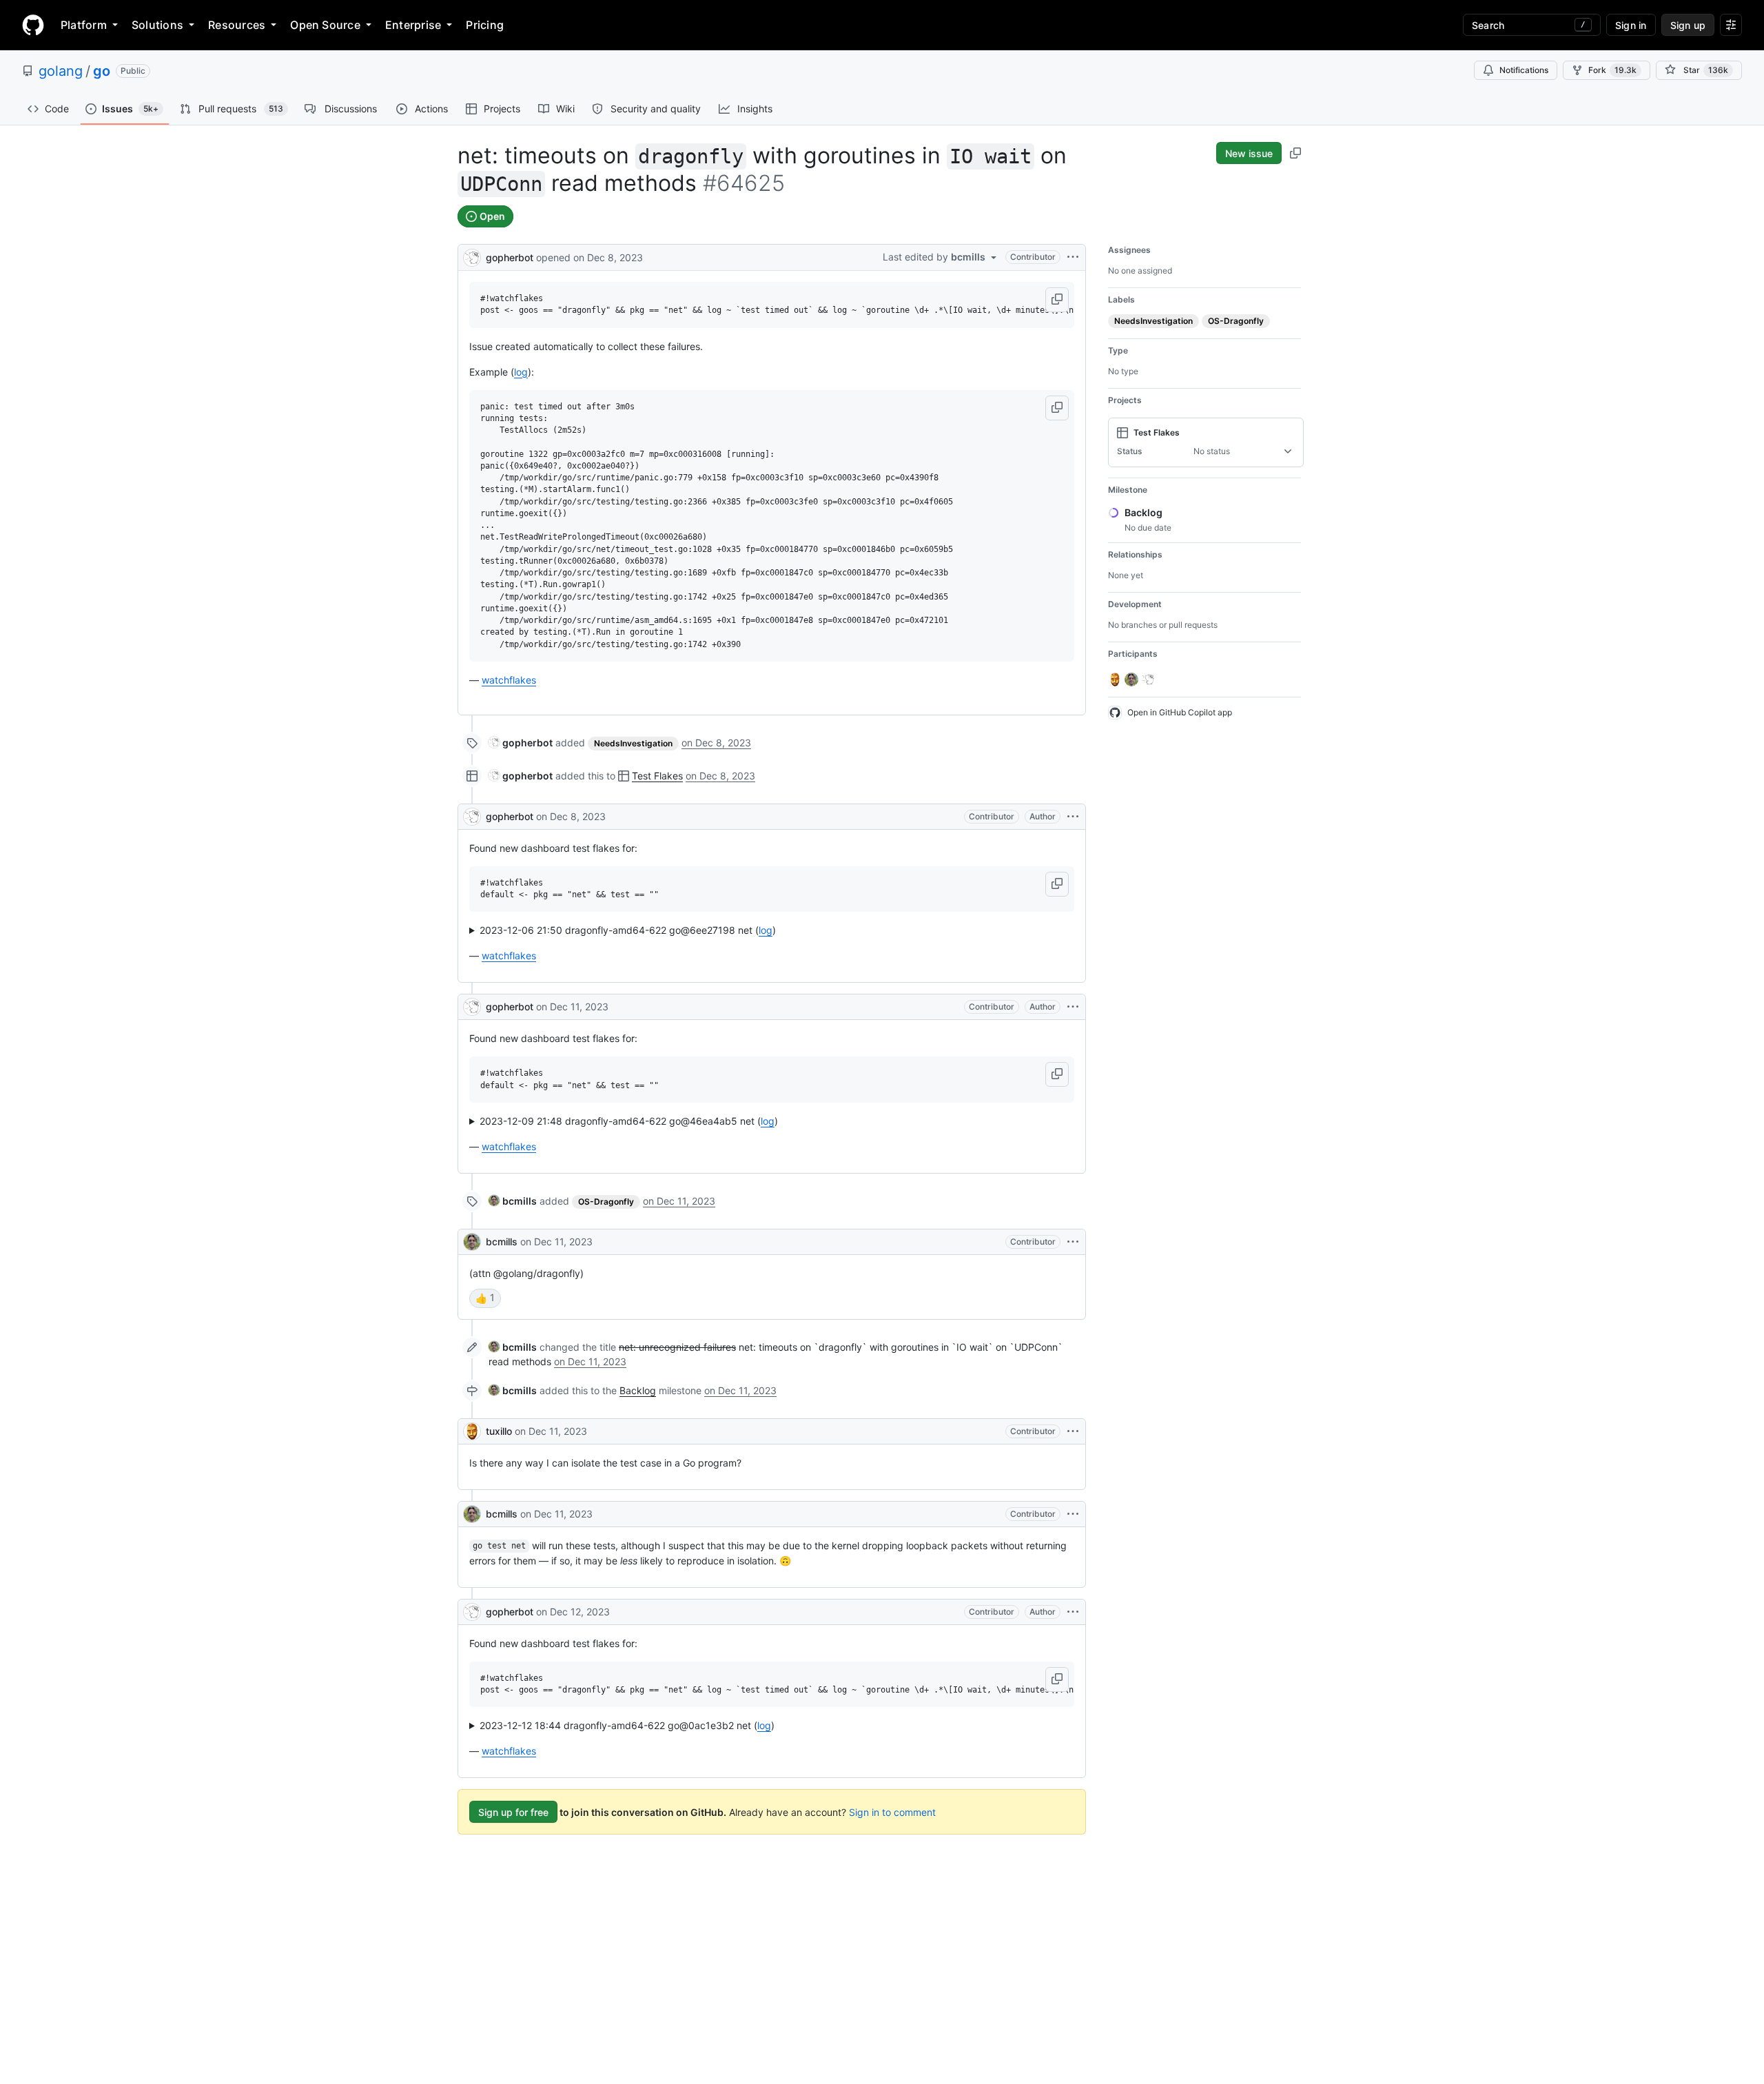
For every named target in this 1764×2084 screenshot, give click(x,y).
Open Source (325, 25)
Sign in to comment (892, 1812)
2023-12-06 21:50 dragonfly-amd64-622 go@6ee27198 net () (628, 930)
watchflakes (509, 680)
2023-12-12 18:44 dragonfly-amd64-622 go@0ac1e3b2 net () (627, 1725)
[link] (521, 743)
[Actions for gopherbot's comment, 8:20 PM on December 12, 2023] (1073, 1612)
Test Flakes (657, 776)
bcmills (502, 1242)
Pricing (485, 25)
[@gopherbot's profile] (472, 256)
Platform (84, 25)
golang (61, 71)
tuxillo (499, 1431)
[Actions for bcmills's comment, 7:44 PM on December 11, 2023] (1073, 1242)
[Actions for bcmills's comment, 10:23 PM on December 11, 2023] (1073, 1514)
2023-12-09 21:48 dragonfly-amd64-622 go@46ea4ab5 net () (629, 1121)
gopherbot (510, 257)
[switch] (485, 1298)
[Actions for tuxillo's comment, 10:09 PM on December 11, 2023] (1073, 1431)
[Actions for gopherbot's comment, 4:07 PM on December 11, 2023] (1073, 1007)
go (102, 71)
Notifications (1524, 70)
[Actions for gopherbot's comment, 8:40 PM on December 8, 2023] (1073, 817)
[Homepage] (33, 25)
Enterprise (413, 25)
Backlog (638, 1390)
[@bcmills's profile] (472, 1242)
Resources (237, 25)
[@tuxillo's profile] (472, 1431)
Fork (1612, 70)
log (521, 372)
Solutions (157, 25)
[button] (1057, 300)
